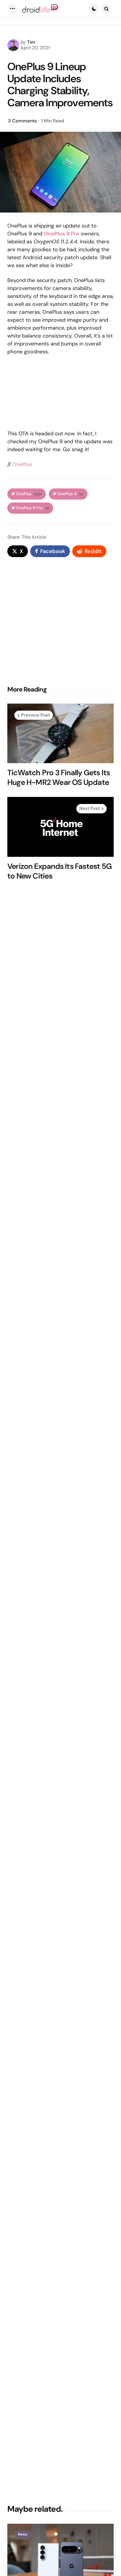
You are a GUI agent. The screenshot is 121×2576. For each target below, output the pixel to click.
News (23, 2534)
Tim (31, 42)
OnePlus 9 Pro (32, 508)
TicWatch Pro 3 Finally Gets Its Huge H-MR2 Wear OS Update (59, 777)
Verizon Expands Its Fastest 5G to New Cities (59, 871)
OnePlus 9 (70, 494)
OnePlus (22, 464)
